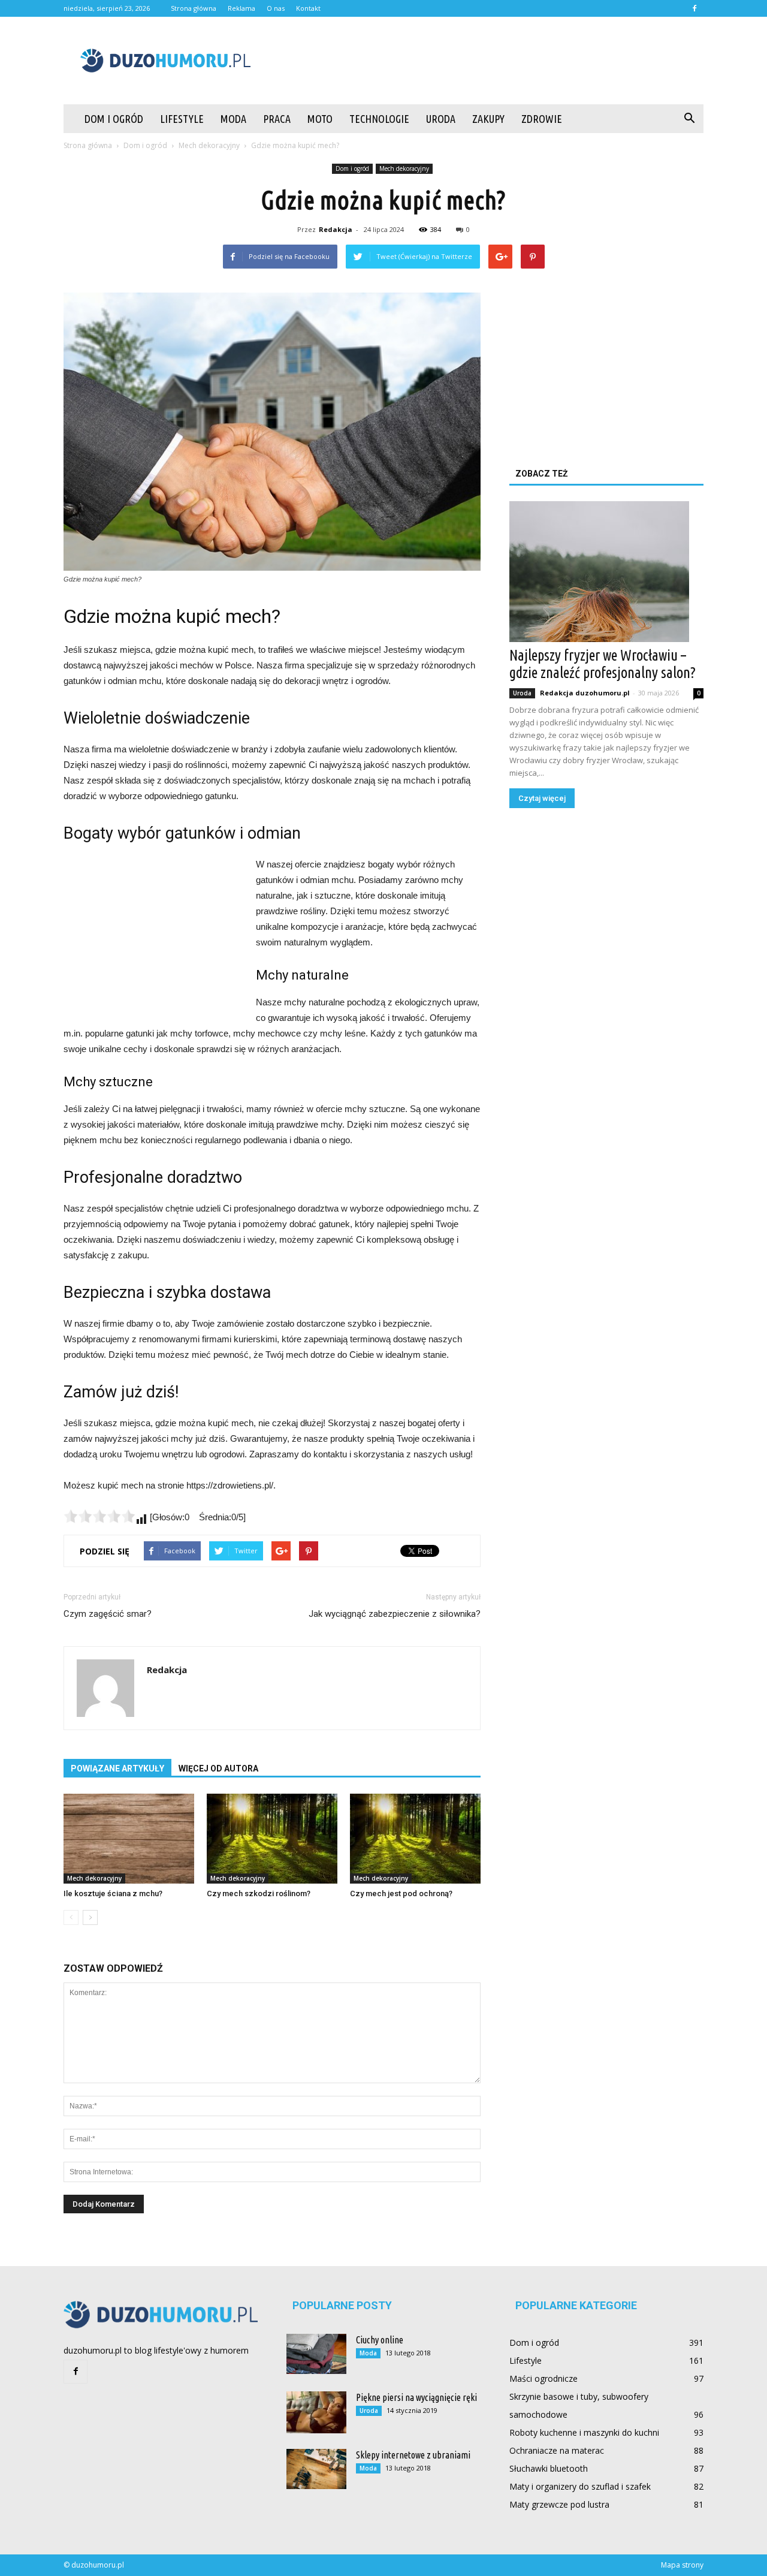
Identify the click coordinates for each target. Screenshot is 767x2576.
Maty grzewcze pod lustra (559, 2504)
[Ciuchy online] (316, 2354)
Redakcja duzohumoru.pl (585, 693)
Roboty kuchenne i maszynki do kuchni (584, 2432)
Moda (233, 119)
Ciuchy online (380, 2340)
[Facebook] (694, 8)
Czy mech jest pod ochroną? (401, 1893)
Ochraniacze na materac (557, 2450)
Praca (277, 119)
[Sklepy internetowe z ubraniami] (316, 2469)
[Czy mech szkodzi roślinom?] (272, 1839)
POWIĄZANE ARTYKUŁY (117, 1768)
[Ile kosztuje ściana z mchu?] (129, 1839)
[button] (689, 119)
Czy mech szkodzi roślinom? (259, 1893)
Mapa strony (682, 2565)
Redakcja (336, 229)
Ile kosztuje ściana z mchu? (113, 1893)
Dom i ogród (114, 119)
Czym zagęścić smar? (108, 1614)
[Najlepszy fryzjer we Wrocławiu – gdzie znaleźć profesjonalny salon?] (606, 572)
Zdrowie (542, 119)
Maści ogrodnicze (543, 2378)
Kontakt (308, 8)
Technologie (379, 119)
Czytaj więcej (542, 798)
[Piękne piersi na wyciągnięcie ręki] (316, 2412)
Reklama (241, 8)
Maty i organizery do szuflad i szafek (580, 2486)
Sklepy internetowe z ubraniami (413, 2455)
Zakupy (488, 119)
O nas (276, 8)
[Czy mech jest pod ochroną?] (415, 1839)
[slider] (99, 1516)
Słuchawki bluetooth (549, 2468)
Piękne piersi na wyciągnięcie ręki (416, 2397)
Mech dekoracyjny (404, 168)
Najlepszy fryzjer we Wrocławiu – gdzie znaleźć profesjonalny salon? (603, 664)
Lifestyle (182, 119)
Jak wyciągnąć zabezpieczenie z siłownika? (395, 1614)
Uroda (441, 119)
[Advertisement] (485, 61)
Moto (320, 119)
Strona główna (194, 8)
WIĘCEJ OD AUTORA (218, 1768)
